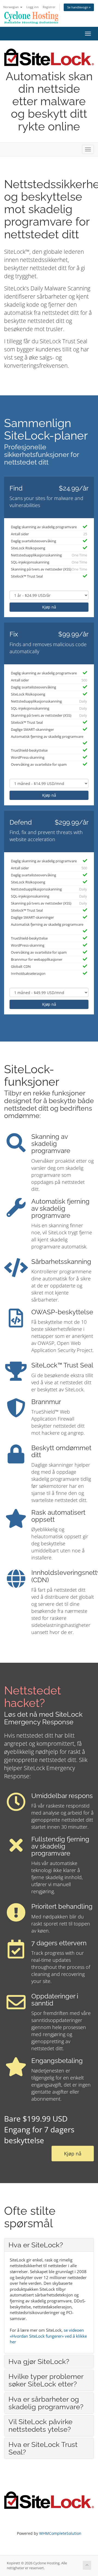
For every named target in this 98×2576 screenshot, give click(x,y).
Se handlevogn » (79, 7)
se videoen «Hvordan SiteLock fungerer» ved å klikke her (48, 2336)
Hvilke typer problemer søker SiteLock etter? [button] (46, 2380)
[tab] (49, 2245)
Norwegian (11, 7)
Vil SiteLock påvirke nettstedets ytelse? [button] (40, 2426)
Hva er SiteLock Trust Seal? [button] (43, 2448)
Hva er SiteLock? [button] (36, 2245)
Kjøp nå (49, 607)
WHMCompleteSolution (60, 2533)
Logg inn (33, 7)
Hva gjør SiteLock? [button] (39, 2362)
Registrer (49, 7)
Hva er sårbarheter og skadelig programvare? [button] (46, 2403)
